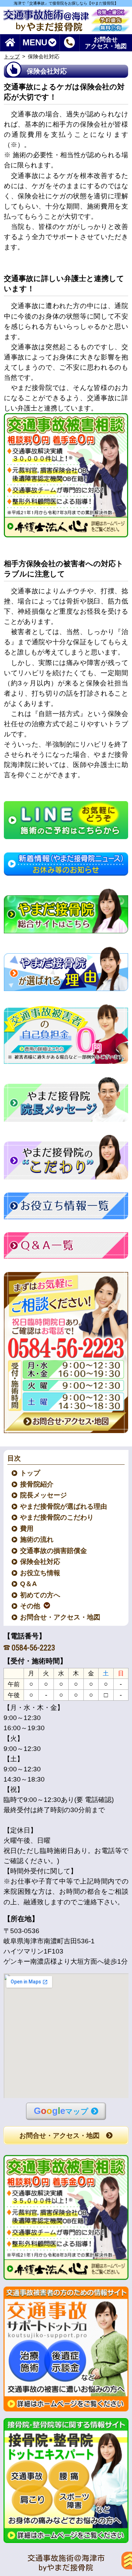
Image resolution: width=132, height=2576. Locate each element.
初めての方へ (40, 1595)
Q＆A (29, 1584)
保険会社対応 (40, 1562)
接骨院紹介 (37, 1484)
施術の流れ (37, 1539)
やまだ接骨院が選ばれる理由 (64, 1506)
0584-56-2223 (33, 1648)
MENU (35, 43)
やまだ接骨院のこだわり (57, 1517)
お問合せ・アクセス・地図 (61, 1617)
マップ (61, 2111)
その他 (30, 1606)
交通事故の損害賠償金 (54, 1551)
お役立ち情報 (40, 1573)
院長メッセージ (44, 1495)
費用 (27, 1529)
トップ (12, 56)
